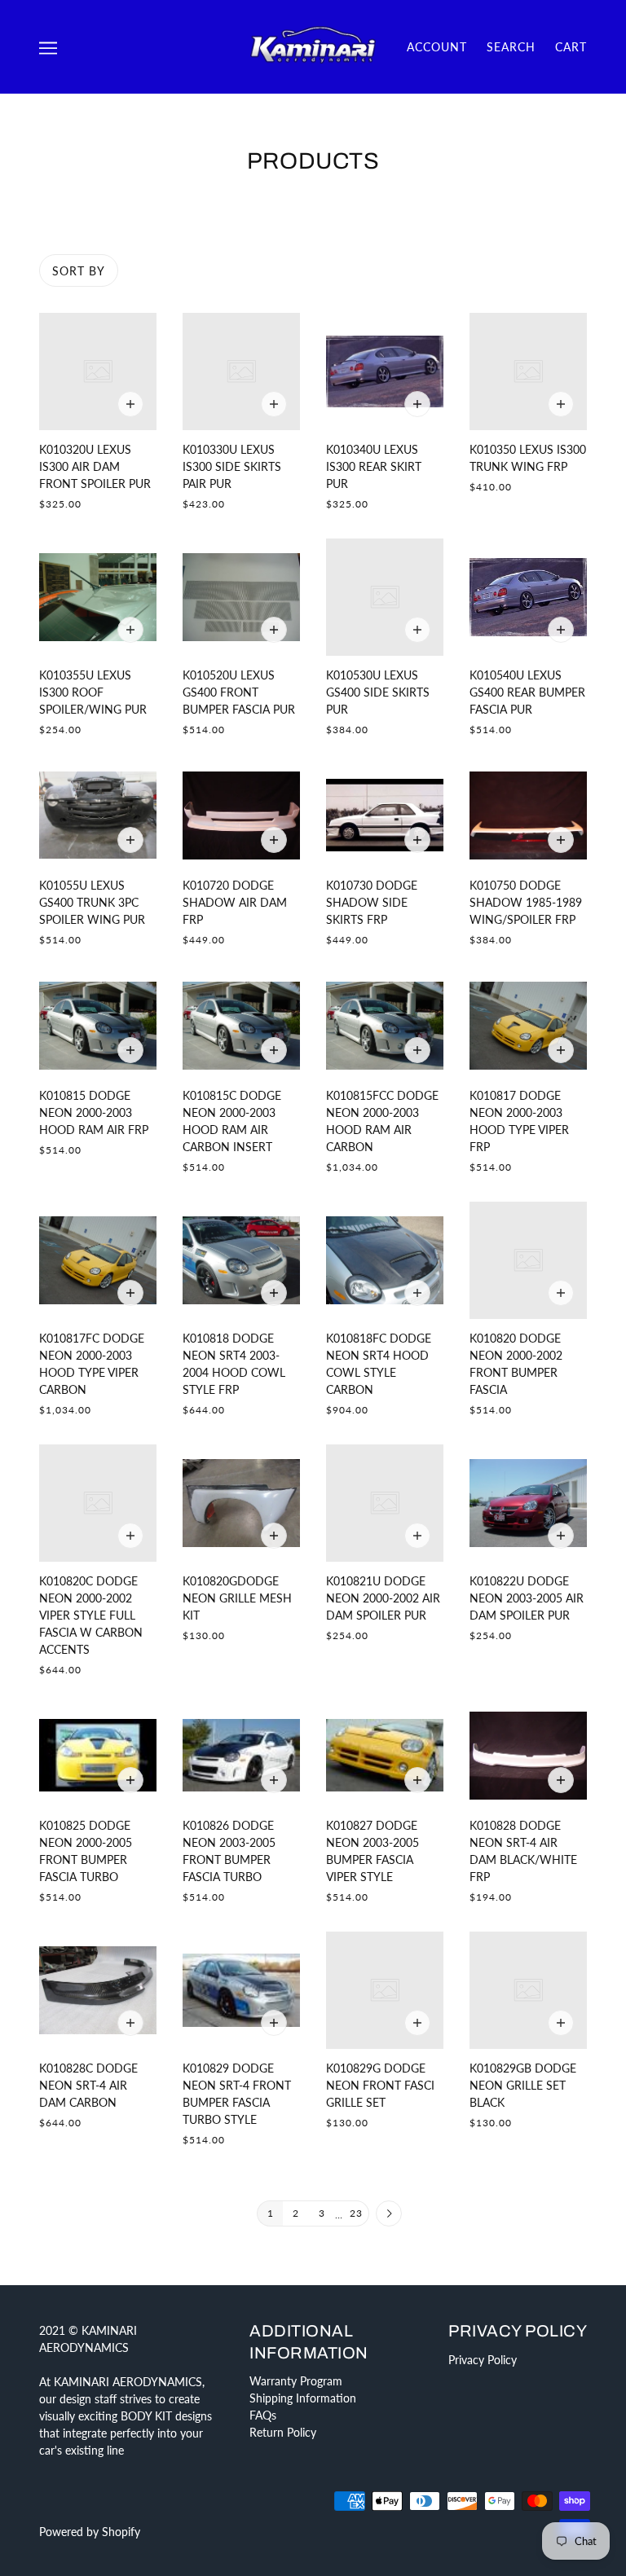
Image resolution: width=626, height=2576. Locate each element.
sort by (79, 271)
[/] (313, 45)
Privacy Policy (483, 2360)
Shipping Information (303, 2398)
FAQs (263, 2415)
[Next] (389, 2214)
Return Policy (283, 2432)
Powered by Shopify (90, 2532)
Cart (571, 47)
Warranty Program (296, 2381)
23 (356, 2213)
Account (437, 47)
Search (511, 47)
